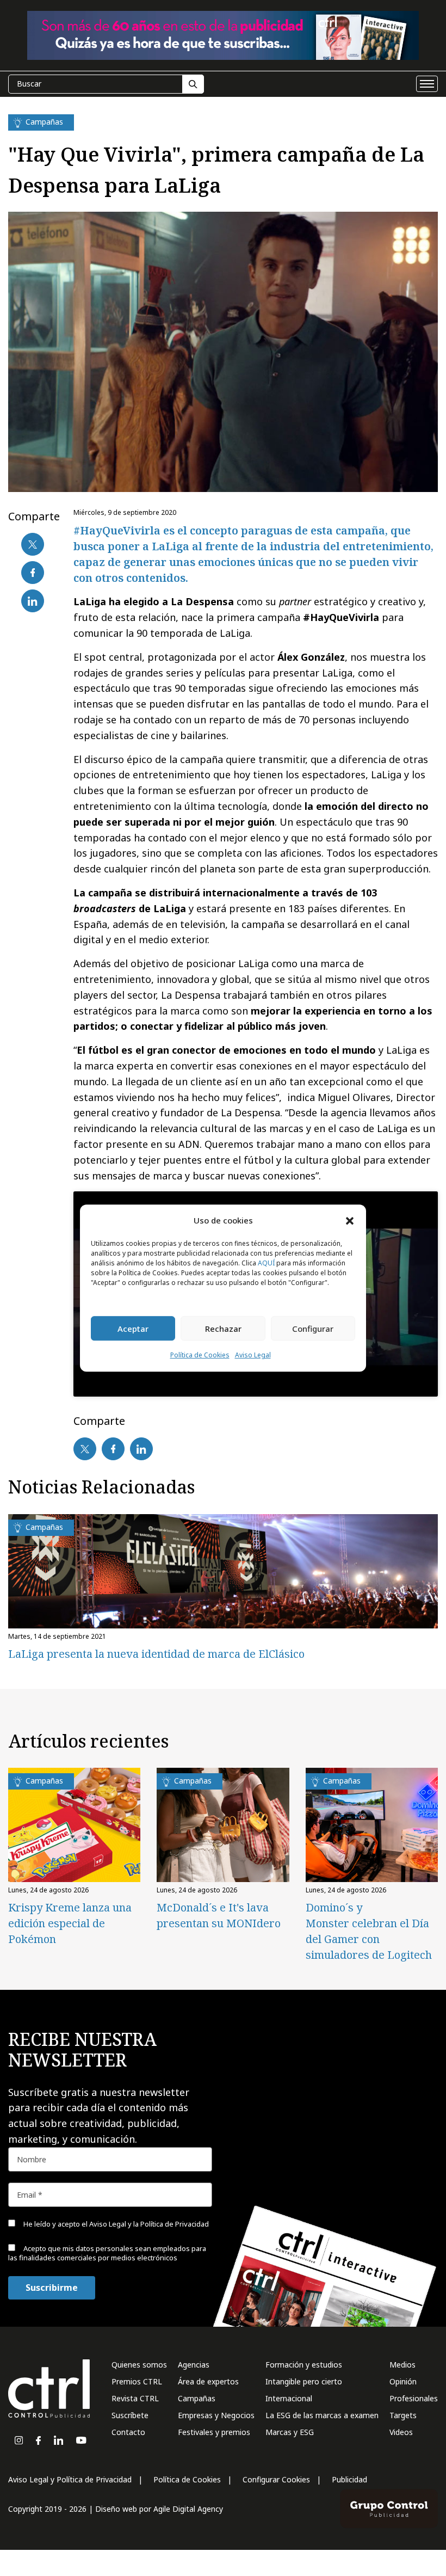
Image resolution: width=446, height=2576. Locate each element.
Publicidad (349, 2479)
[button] (350, 1220)
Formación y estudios (304, 2365)
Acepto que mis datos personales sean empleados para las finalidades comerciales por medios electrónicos (107, 2253)
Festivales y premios (214, 2432)
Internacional (289, 2398)
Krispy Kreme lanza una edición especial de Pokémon (70, 1923)
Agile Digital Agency (188, 2509)
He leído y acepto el (115, 2224)
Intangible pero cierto (304, 2381)
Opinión (403, 2381)
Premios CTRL (137, 2381)
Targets (403, 2415)
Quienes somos (139, 2365)
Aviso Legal (253, 1355)
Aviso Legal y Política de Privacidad (70, 2479)
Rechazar (223, 1329)
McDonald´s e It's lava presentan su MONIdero (219, 1915)
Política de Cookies (200, 1355)
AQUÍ (266, 1264)
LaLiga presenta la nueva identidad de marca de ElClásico (156, 1654)
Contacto (128, 2432)
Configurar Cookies (276, 2479)
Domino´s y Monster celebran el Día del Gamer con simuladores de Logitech (369, 1931)
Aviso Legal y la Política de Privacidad (149, 2224)
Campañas (197, 2398)
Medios (402, 2365)
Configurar (313, 1329)
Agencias (194, 2365)
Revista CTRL (135, 2398)
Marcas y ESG (290, 2432)
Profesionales (414, 2398)
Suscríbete (130, 2415)
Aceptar (133, 1329)
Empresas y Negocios (216, 2415)
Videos (401, 2432)
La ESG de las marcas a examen (322, 2415)
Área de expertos (208, 2381)
